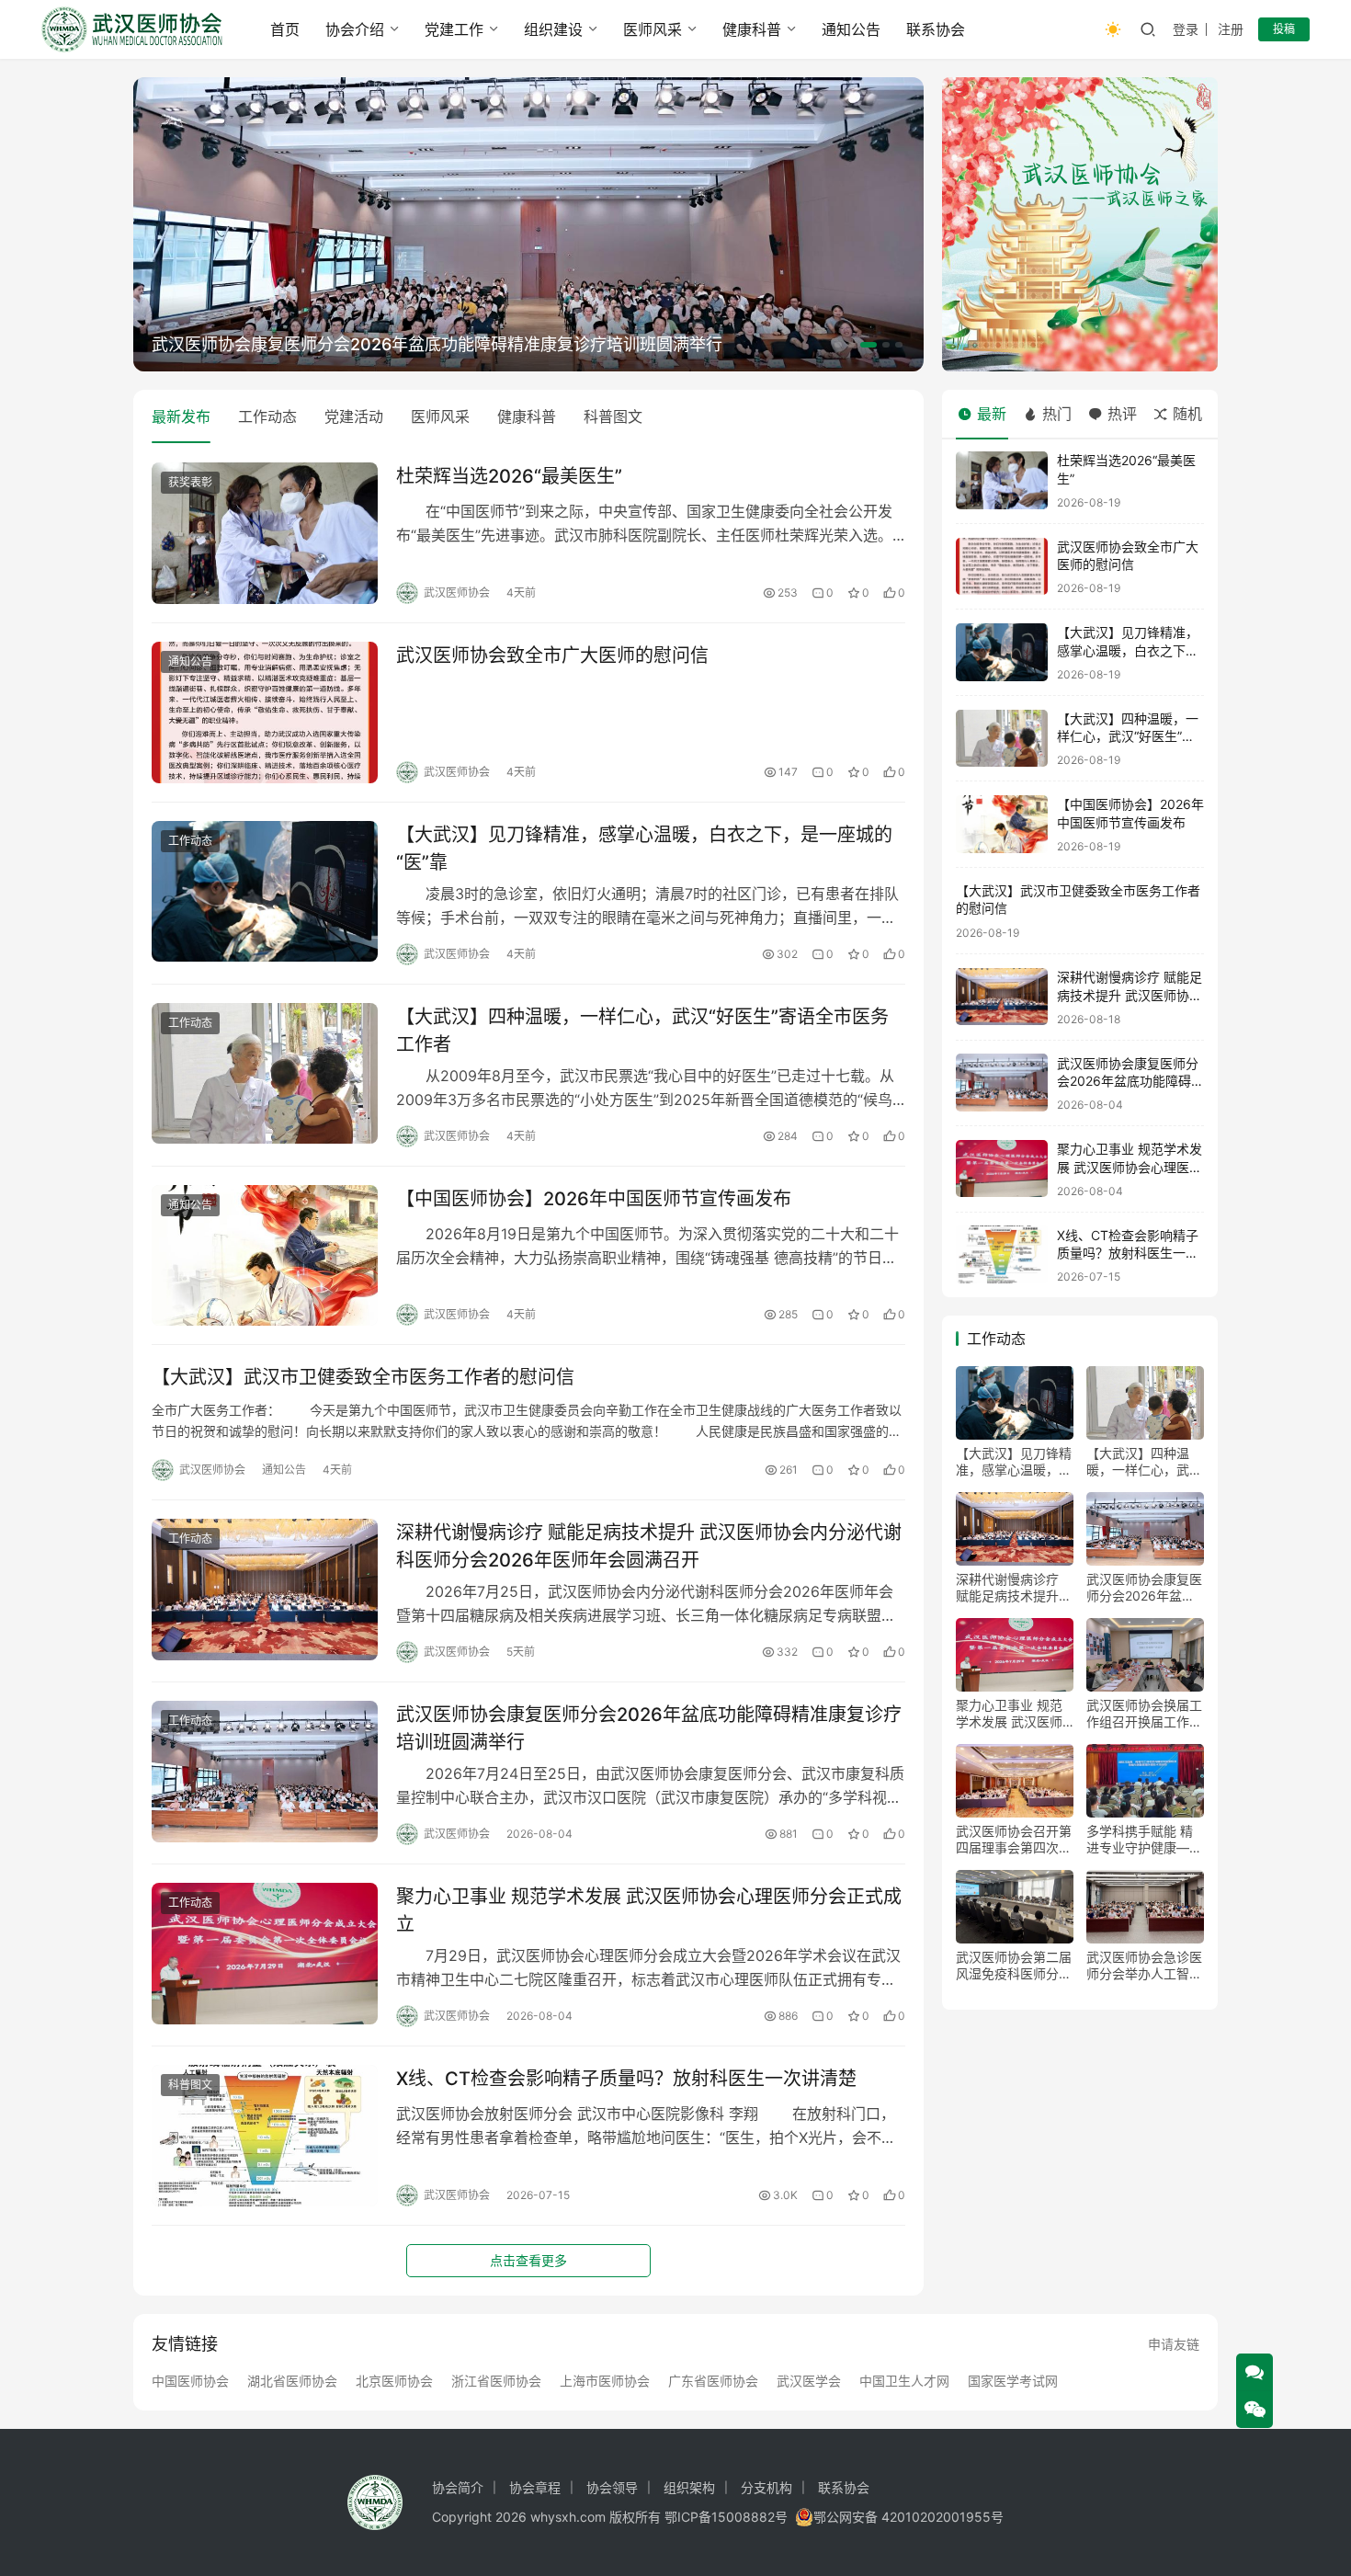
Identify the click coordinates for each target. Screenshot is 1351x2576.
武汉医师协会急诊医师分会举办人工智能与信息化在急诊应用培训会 (1144, 1966)
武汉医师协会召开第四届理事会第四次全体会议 (1014, 1840)
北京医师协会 (394, 2381)
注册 (1231, 29)
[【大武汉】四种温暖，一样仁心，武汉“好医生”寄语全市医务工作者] (265, 1074)
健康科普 (752, 29)
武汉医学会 (809, 2381)
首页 (285, 29)
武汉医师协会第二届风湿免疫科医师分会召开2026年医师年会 (1014, 1966)
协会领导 (612, 2487)
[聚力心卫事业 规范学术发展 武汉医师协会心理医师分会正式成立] (265, 1954)
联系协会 (936, 29)
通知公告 (851, 29)
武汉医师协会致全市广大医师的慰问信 (552, 655)
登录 (1186, 29)
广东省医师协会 (713, 2381)
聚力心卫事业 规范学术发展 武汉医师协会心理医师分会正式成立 (649, 1910)
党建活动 (354, 416)
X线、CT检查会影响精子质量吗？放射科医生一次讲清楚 (626, 2079)
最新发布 (181, 416)
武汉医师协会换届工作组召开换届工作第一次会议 (1144, 1714)
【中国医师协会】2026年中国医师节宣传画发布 (594, 1199)
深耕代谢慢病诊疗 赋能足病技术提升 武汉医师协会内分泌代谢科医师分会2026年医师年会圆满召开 (649, 1546)
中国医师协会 (190, 2381)
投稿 (1284, 29)
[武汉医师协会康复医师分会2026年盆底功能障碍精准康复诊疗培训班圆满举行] (265, 1772)
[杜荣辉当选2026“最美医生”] (265, 533)
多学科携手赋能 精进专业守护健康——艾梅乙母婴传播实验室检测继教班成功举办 (1144, 1840)
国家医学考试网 (1013, 2381)
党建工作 (454, 29)
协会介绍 (355, 29)
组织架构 (689, 2487)
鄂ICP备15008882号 (726, 2517)
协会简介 (458, 2487)
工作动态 (267, 416)
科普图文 (613, 416)
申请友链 (1174, 2344)
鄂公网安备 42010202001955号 (908, 2517)
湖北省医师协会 (292, 2381)
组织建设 (553, 29)
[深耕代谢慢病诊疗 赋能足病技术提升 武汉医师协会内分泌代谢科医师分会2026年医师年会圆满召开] (265, 1590)
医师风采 (653, 29)
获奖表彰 (190, 482)
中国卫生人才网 (904, 2381)
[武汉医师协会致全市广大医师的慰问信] (265, 712)
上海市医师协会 (605, 2381)
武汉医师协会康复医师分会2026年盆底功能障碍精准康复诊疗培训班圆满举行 (437, 344)
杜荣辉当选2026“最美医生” (509, 476)
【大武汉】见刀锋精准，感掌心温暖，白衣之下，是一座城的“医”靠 (644, 848)
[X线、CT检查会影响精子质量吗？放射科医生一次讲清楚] (265, 2136)
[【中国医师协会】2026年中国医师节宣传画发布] (265, 1256)
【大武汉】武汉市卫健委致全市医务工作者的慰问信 (363, 1377)
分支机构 (766, 2487)
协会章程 (535, 2487)
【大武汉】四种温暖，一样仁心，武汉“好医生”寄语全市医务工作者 (642, 1030)
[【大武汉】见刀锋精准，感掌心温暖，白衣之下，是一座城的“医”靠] (265, 892)
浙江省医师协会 (496, 2381)
